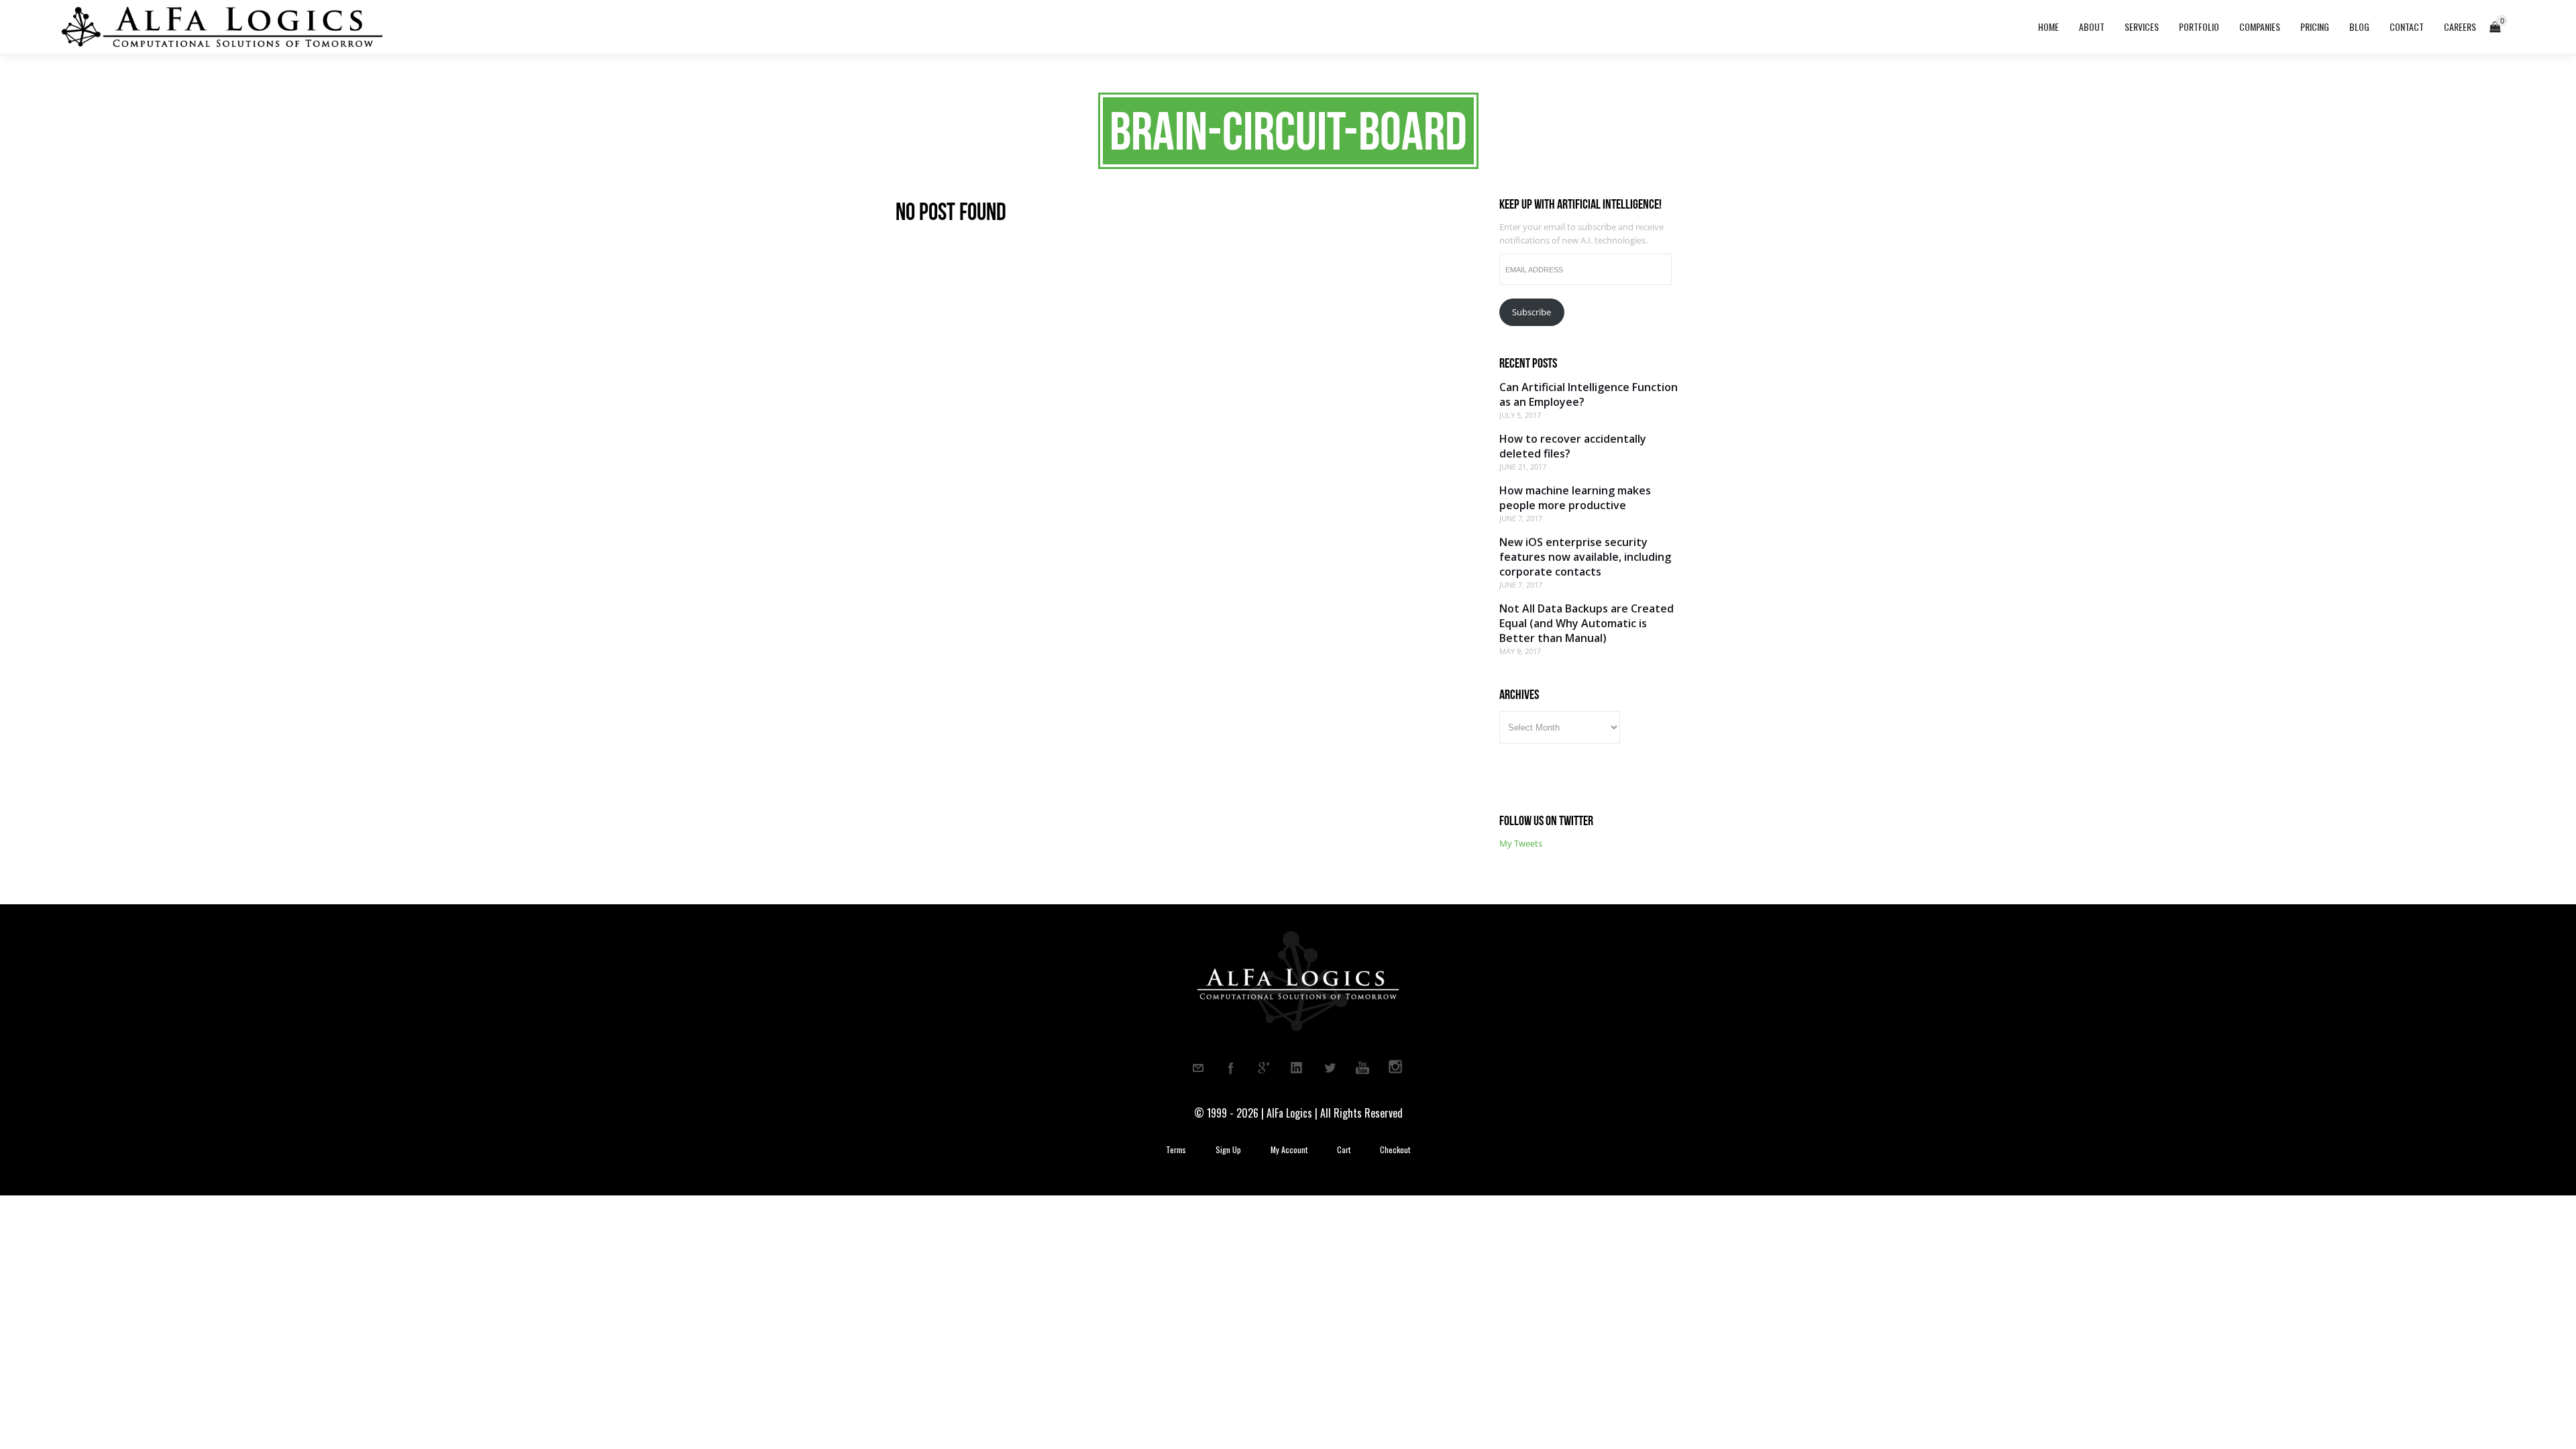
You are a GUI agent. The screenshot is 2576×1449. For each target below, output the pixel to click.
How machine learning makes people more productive (1575, 498)
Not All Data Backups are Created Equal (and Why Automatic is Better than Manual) (1587, 623)
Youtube (1362, 1068)
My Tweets (1521, 843)
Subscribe (1532, 312)
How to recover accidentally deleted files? (1573, 446)
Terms (1176, 1150)
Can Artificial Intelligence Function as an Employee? (1589, 394)
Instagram (1395, 1068)
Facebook (1231, 1068)
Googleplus (1264, 1068)
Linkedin (1297, 1068)
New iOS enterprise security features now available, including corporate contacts (1585, 557)
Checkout (1395, 1150)
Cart (1344, 1150)
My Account (1289, 1150)
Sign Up (1228, 1150)
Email (1198, 1068)
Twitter (1330, 1068)
